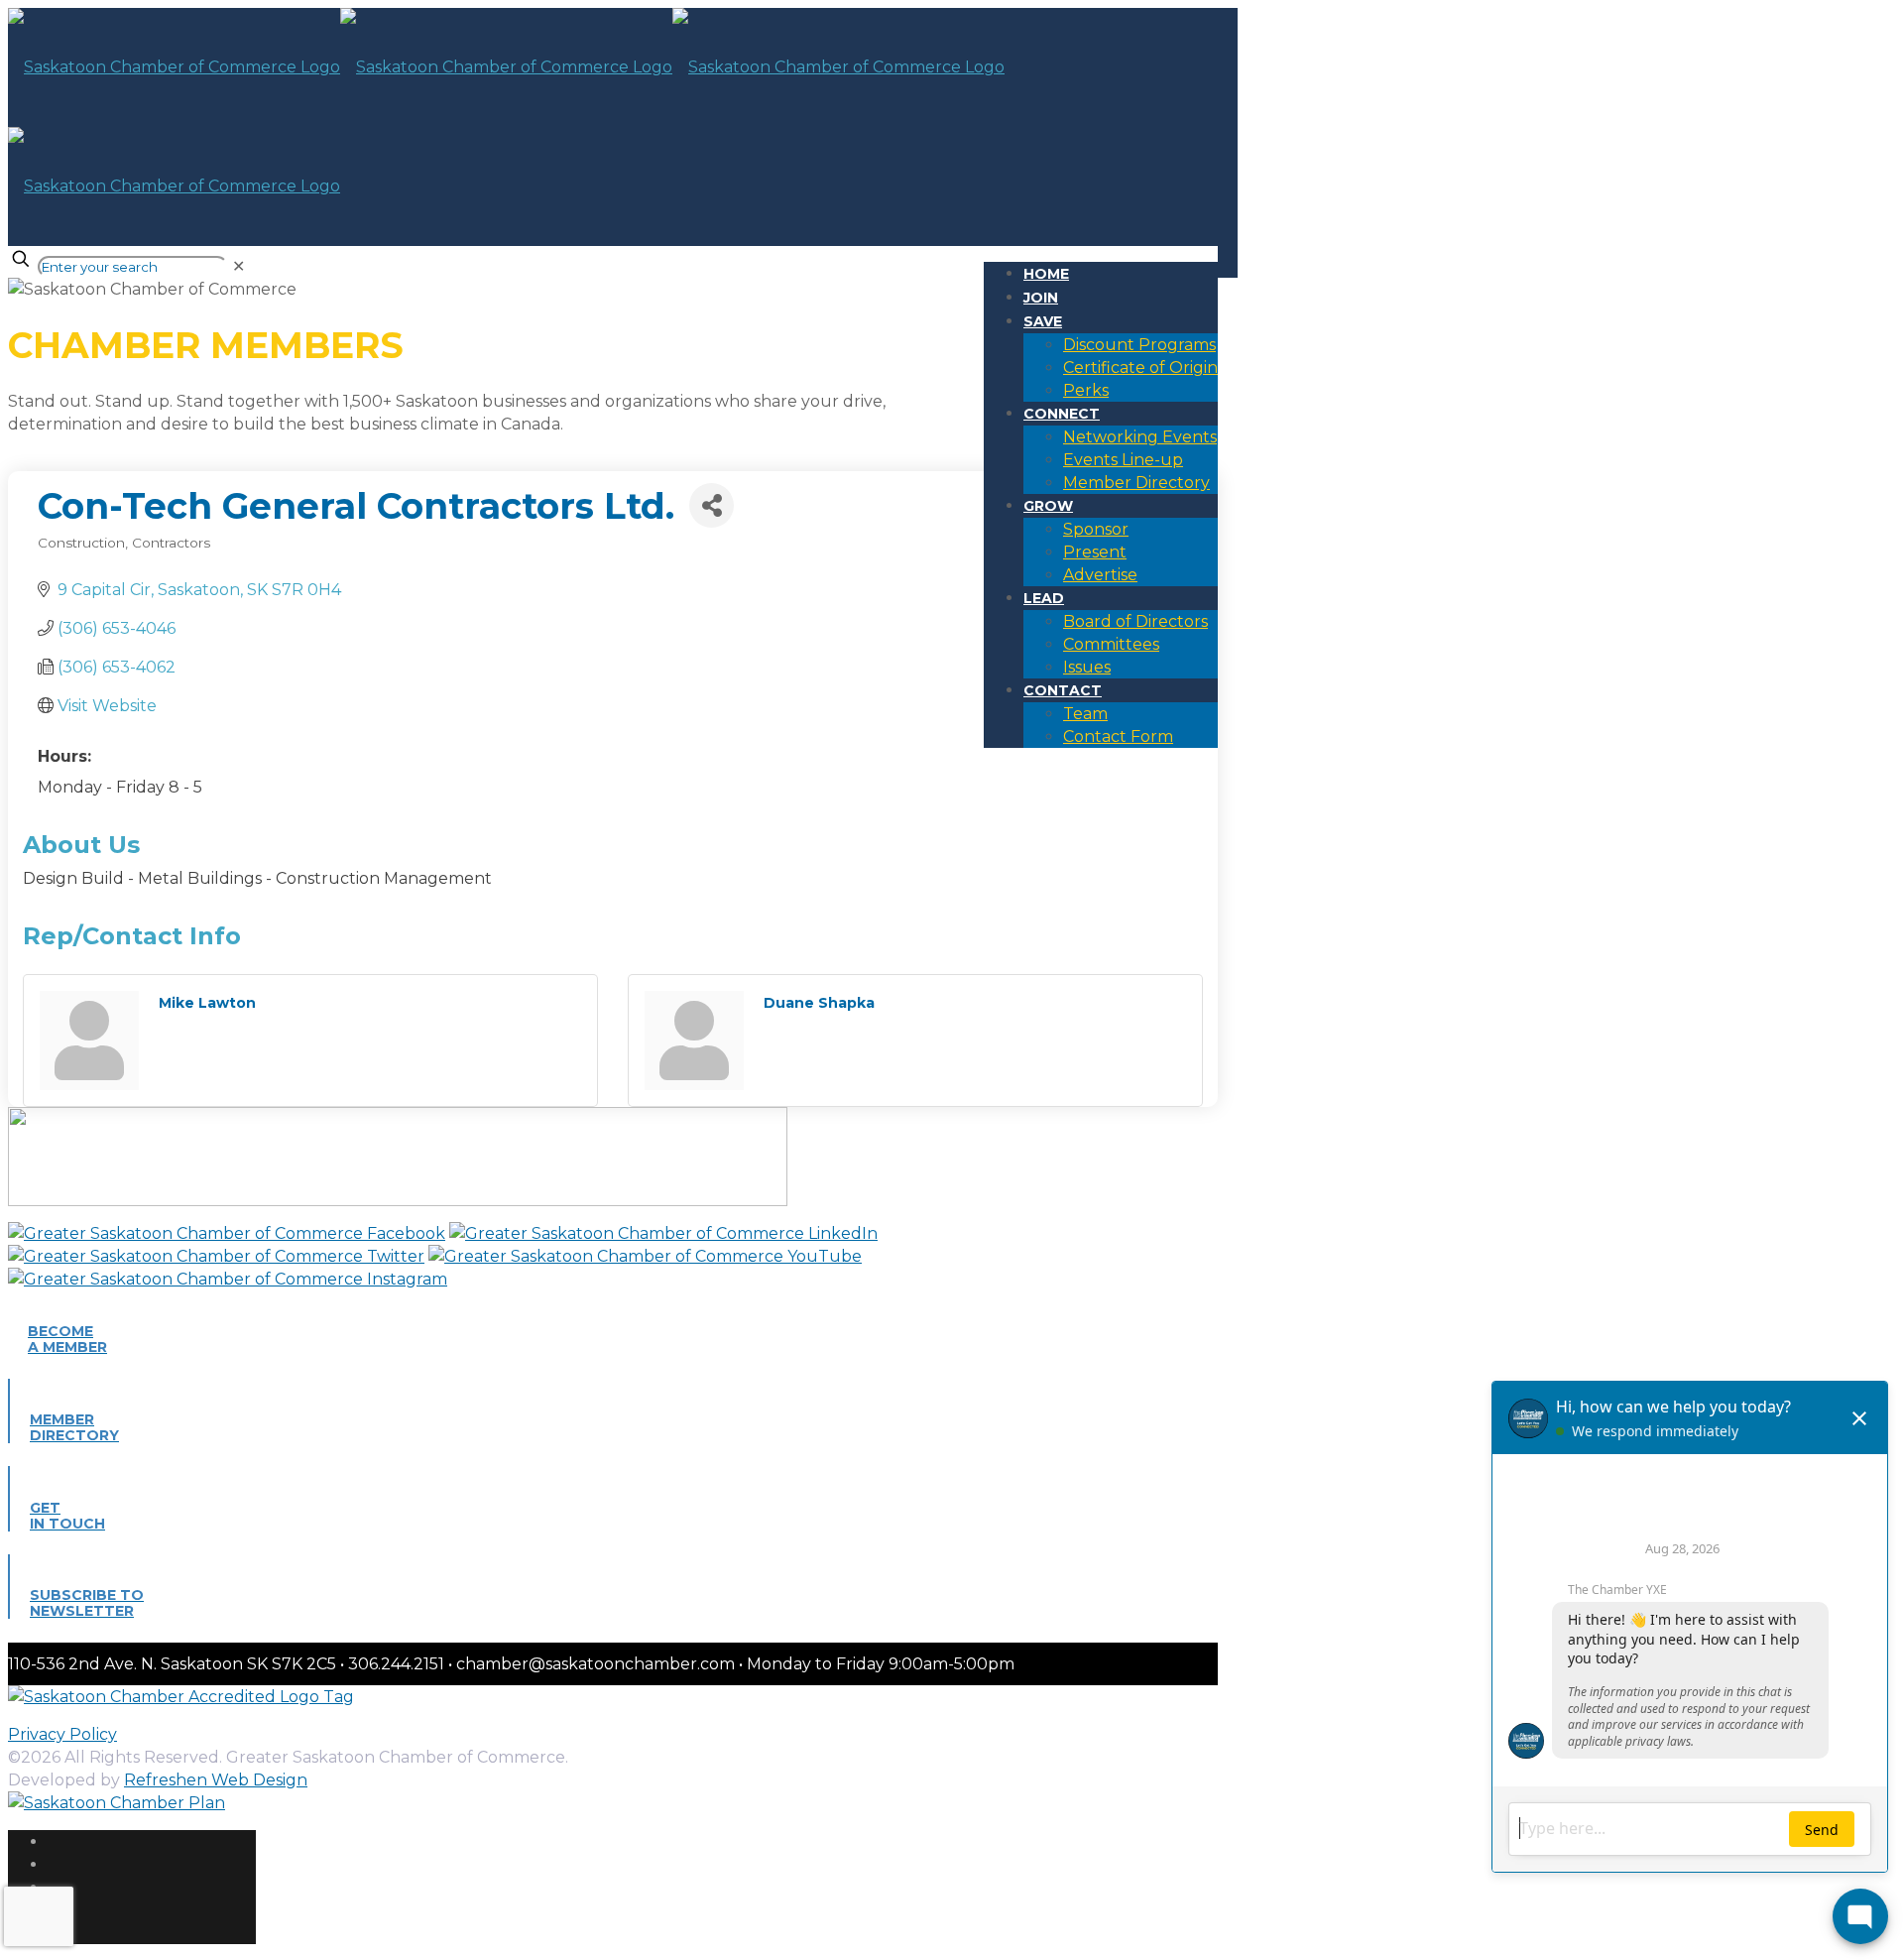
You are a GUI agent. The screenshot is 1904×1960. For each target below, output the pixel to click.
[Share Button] (712, 505)
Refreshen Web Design (216, 1780)
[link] (238, 266)
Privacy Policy (62, 1734)
